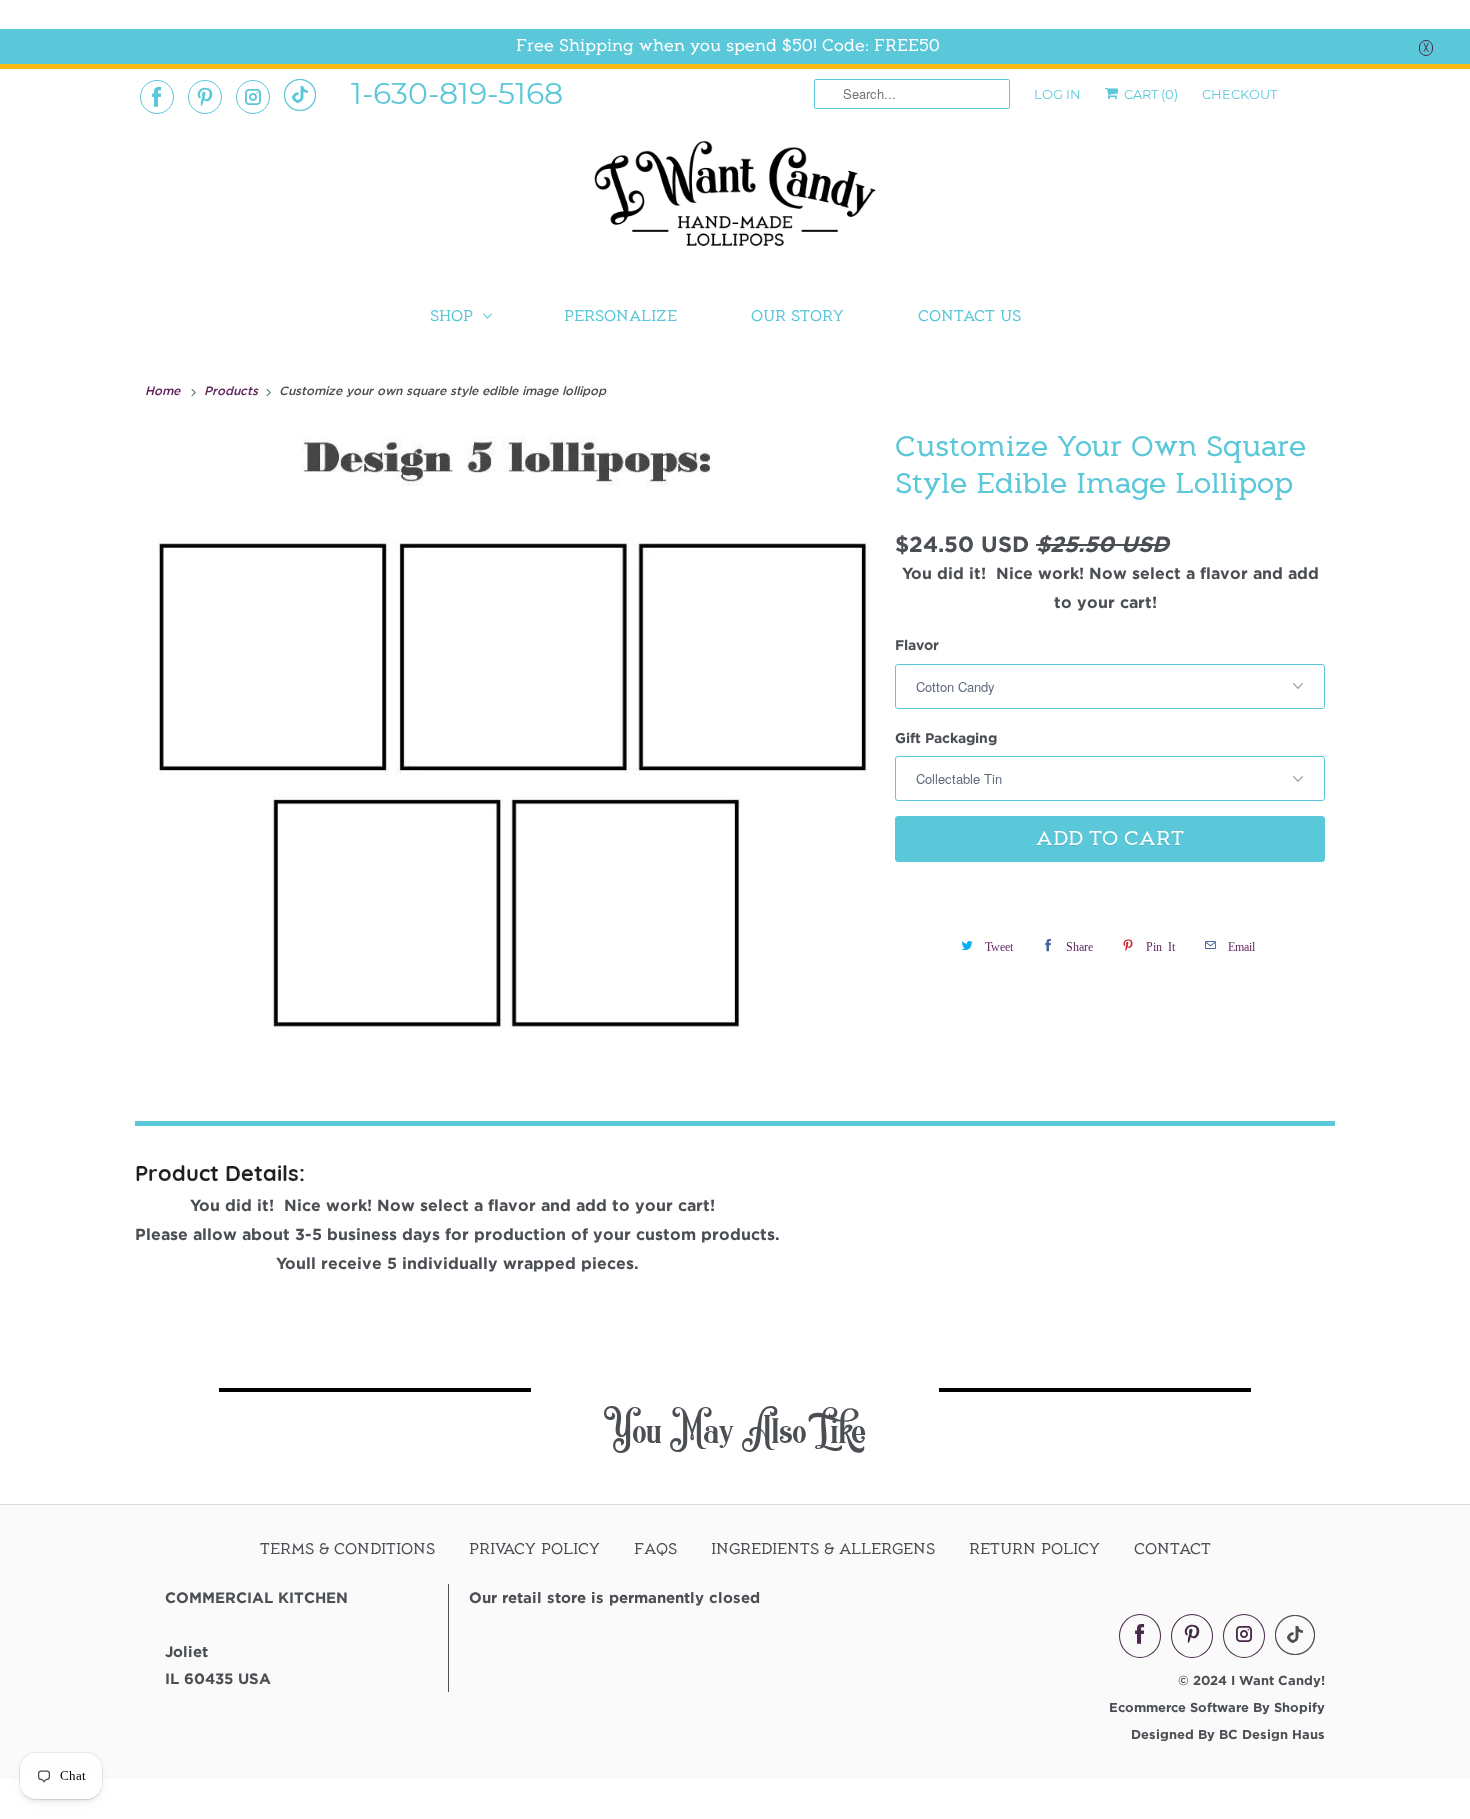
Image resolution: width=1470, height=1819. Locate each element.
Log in (1057, 94)
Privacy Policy (534, 1549)
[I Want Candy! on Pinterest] (205, 97)
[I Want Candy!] (735, 202)
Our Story (797, 316)
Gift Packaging (946, 737)
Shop (451, 316)
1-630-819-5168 (457, 92)
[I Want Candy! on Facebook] (157, 97)
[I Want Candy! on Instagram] (253, 97)
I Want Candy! (1278, 1680)
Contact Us (969, 316)
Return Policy (1034, 1549)
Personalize (620, 316)
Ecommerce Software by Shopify (1217, 1707)
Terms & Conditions (347, 1549)
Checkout (1239, 94)
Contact (1172, 1549)
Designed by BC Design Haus (1228, 1734)
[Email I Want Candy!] (300, 95)
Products (233, 390)
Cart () (1149, 94)
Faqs (655, 1549)
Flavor (917, 644)
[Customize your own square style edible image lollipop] (510, 744)
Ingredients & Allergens (823, 1549)
